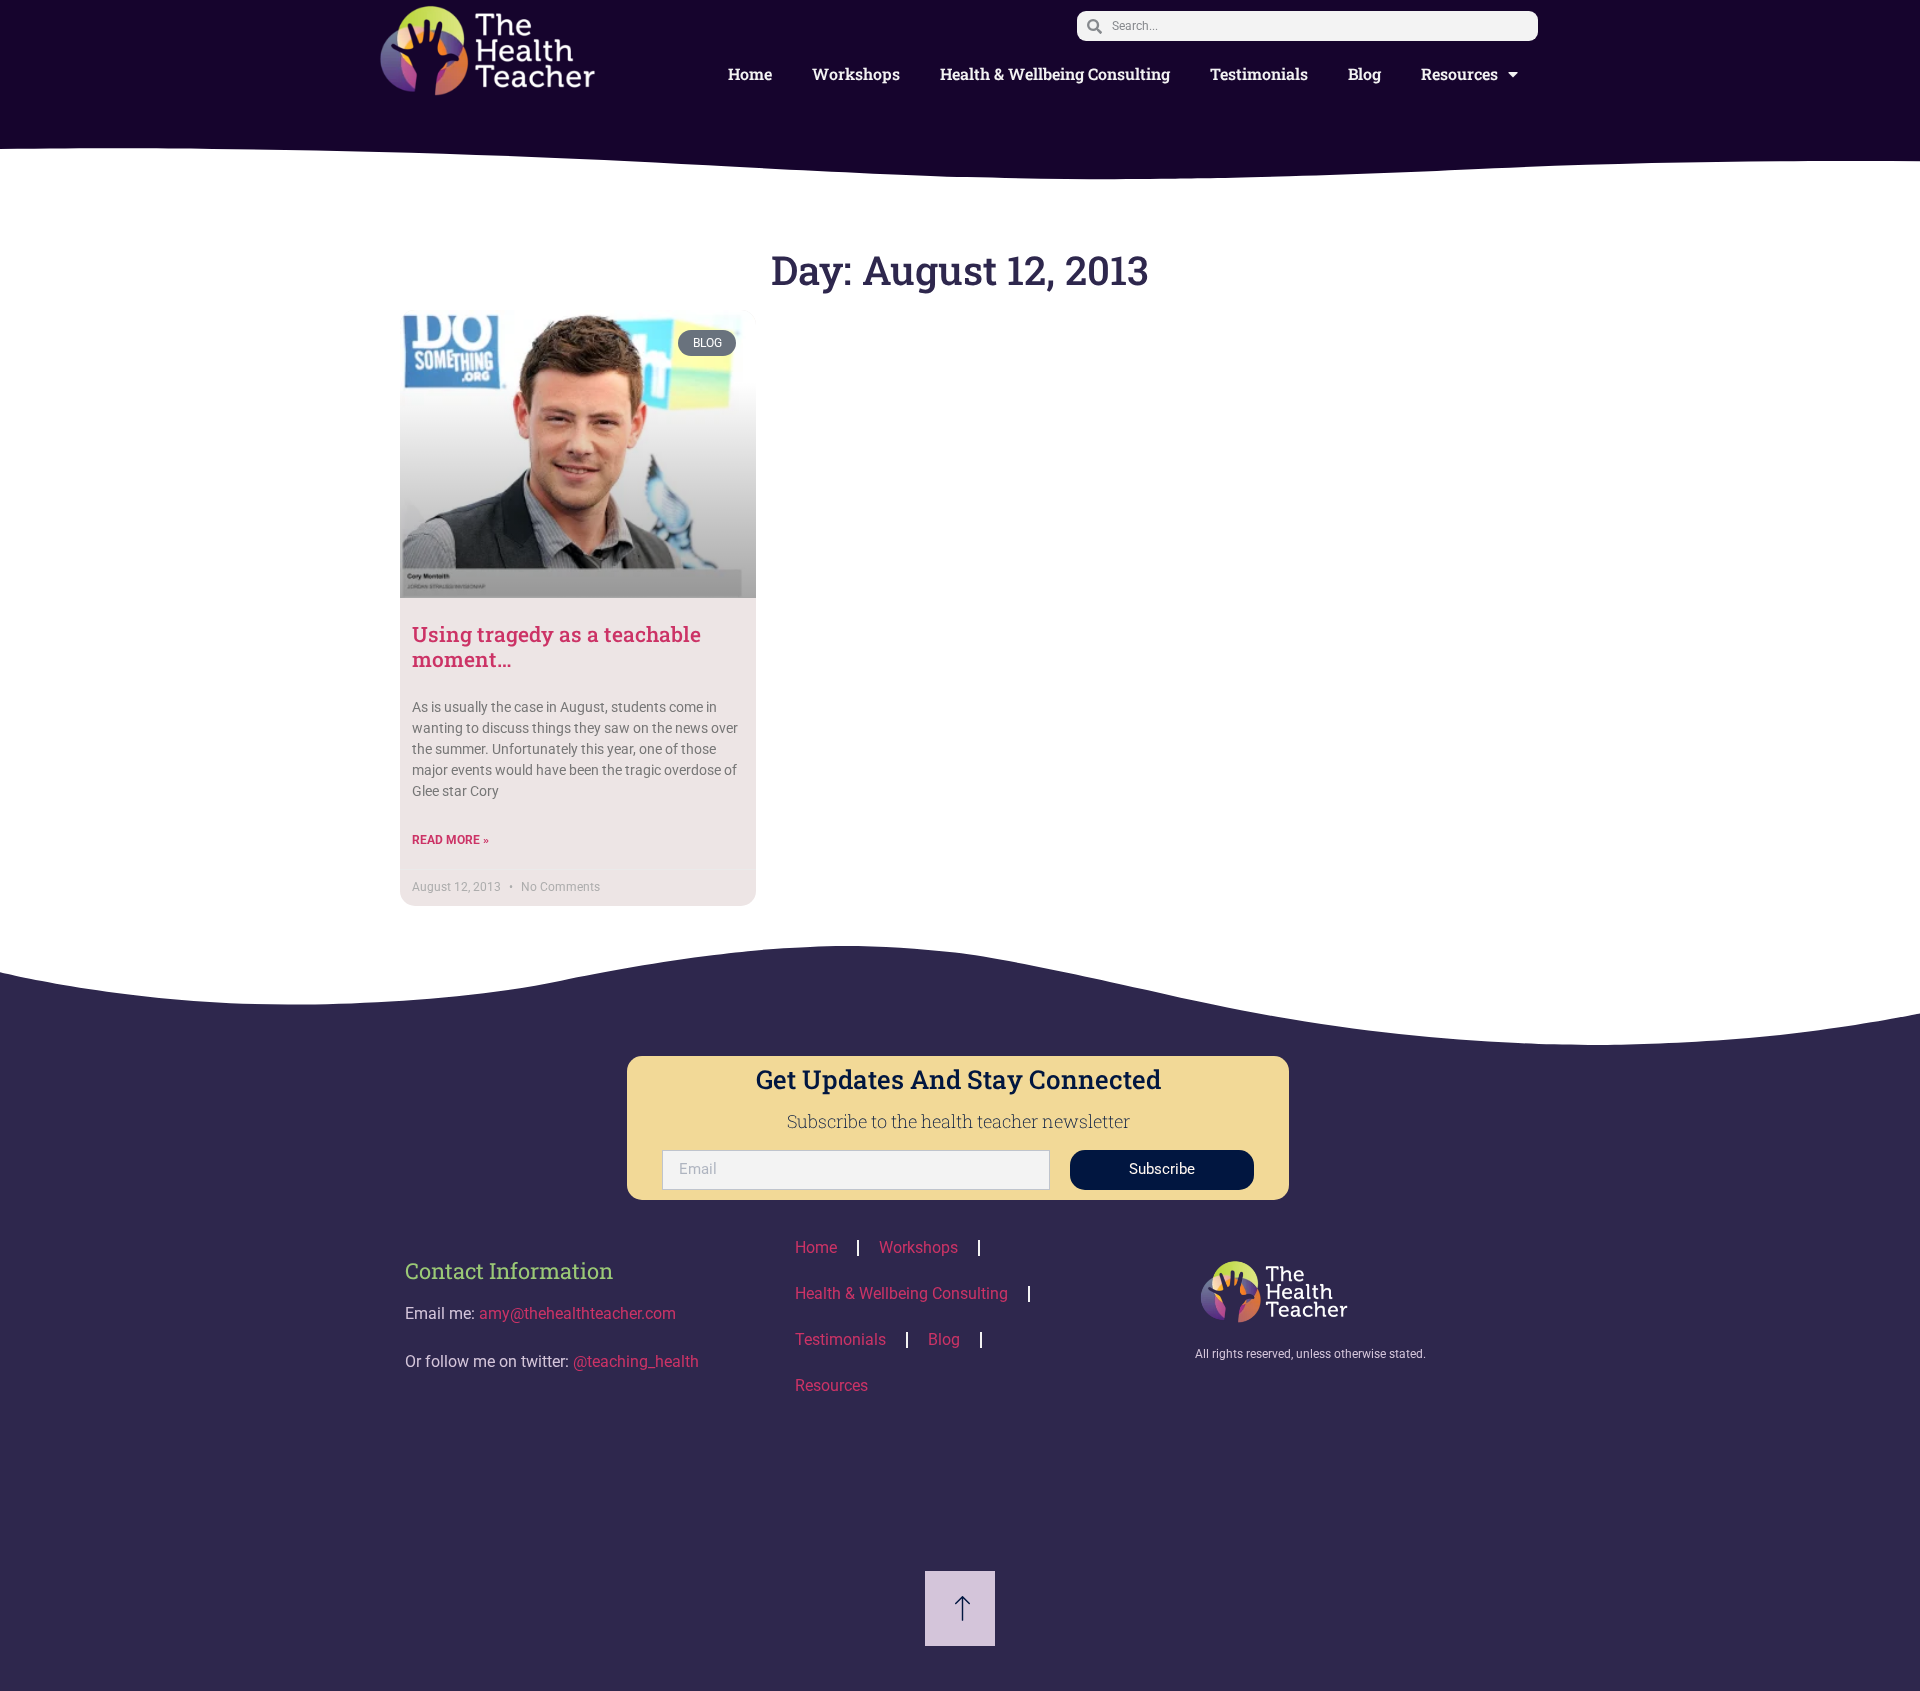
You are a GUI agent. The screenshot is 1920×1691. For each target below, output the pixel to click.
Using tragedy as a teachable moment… (556, 646)
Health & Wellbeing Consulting (1055, 73)
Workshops (856, 73)
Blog (1364, 73)
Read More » (450, 840)
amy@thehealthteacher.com (577, 1313)
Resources (1459, 73)
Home (750, 73)
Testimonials (1259, 73)
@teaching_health (636, 1361)
